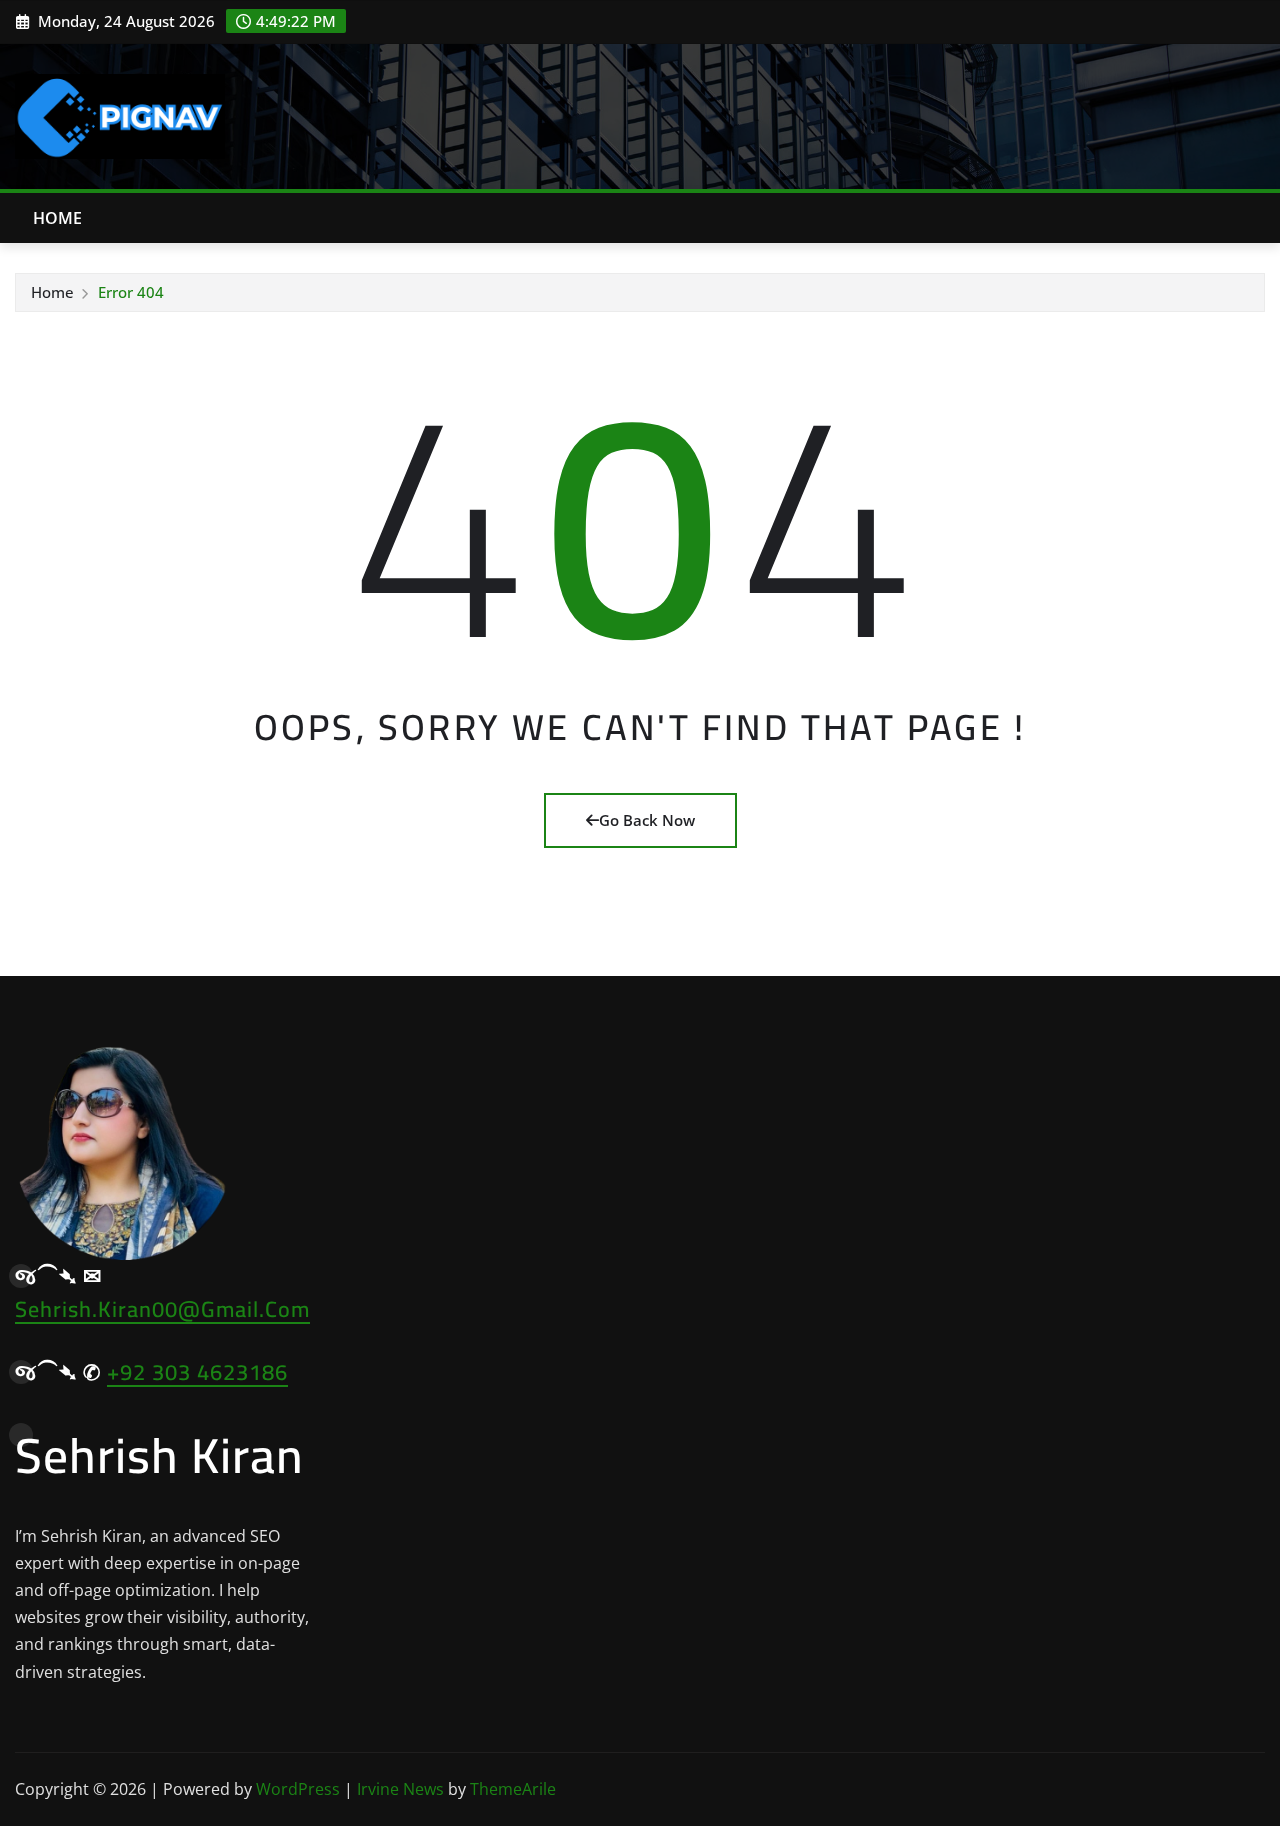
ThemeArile (513, 1789)
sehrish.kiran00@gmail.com (162, 1309)
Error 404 (131, 292)
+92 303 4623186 (197, 1372)
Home (58, 218)
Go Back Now (647, 820)
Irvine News (400, 1789)
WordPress (298, 1789)
